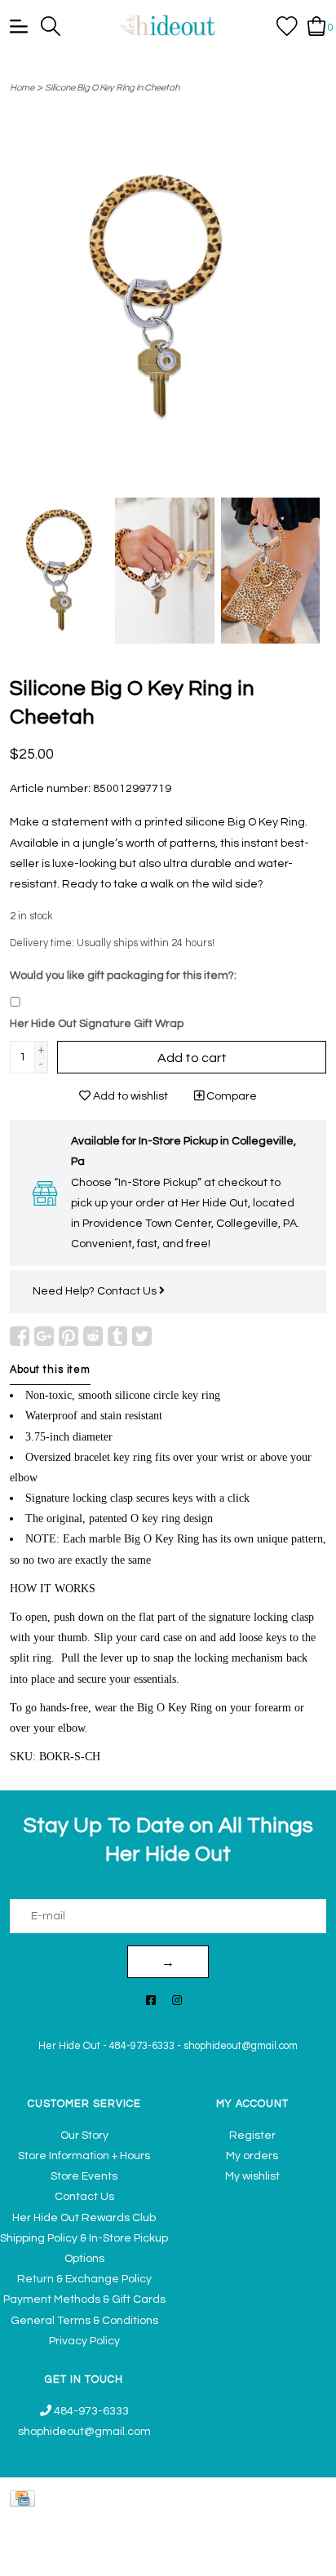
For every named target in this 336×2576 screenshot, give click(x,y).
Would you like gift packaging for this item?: (123, 976)
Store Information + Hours (84, 2156)
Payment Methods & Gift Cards (84, 2299)
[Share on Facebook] (20, 1336)
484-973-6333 (142, 2046)
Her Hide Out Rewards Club (84, 2218)
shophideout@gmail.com (241, 2046)
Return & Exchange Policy (84, 2279)
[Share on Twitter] (142, 1336)
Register (252, 2136)
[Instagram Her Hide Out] (177, 2001)
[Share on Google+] (44, 1336)
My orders (252, 2156)
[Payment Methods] (25, 2498)
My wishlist (252, 2176)
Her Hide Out (69, 2046)
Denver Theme (171, 2555)
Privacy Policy (84, 2341)
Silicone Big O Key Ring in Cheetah (112, 88)
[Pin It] (69, 1336)
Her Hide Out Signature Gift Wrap (97, 1024)
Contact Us (128, 1291)
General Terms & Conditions (84, 2321)
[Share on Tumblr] (117, 1336)
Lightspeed (300, 2555)
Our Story (84, 2136)
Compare (230, 1096)
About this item (50, 1370)
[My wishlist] (287, 25)
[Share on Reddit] (93, 1336)
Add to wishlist (129, 1096)
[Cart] (317, 25)
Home (22, 88)
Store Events (84, 2176)
